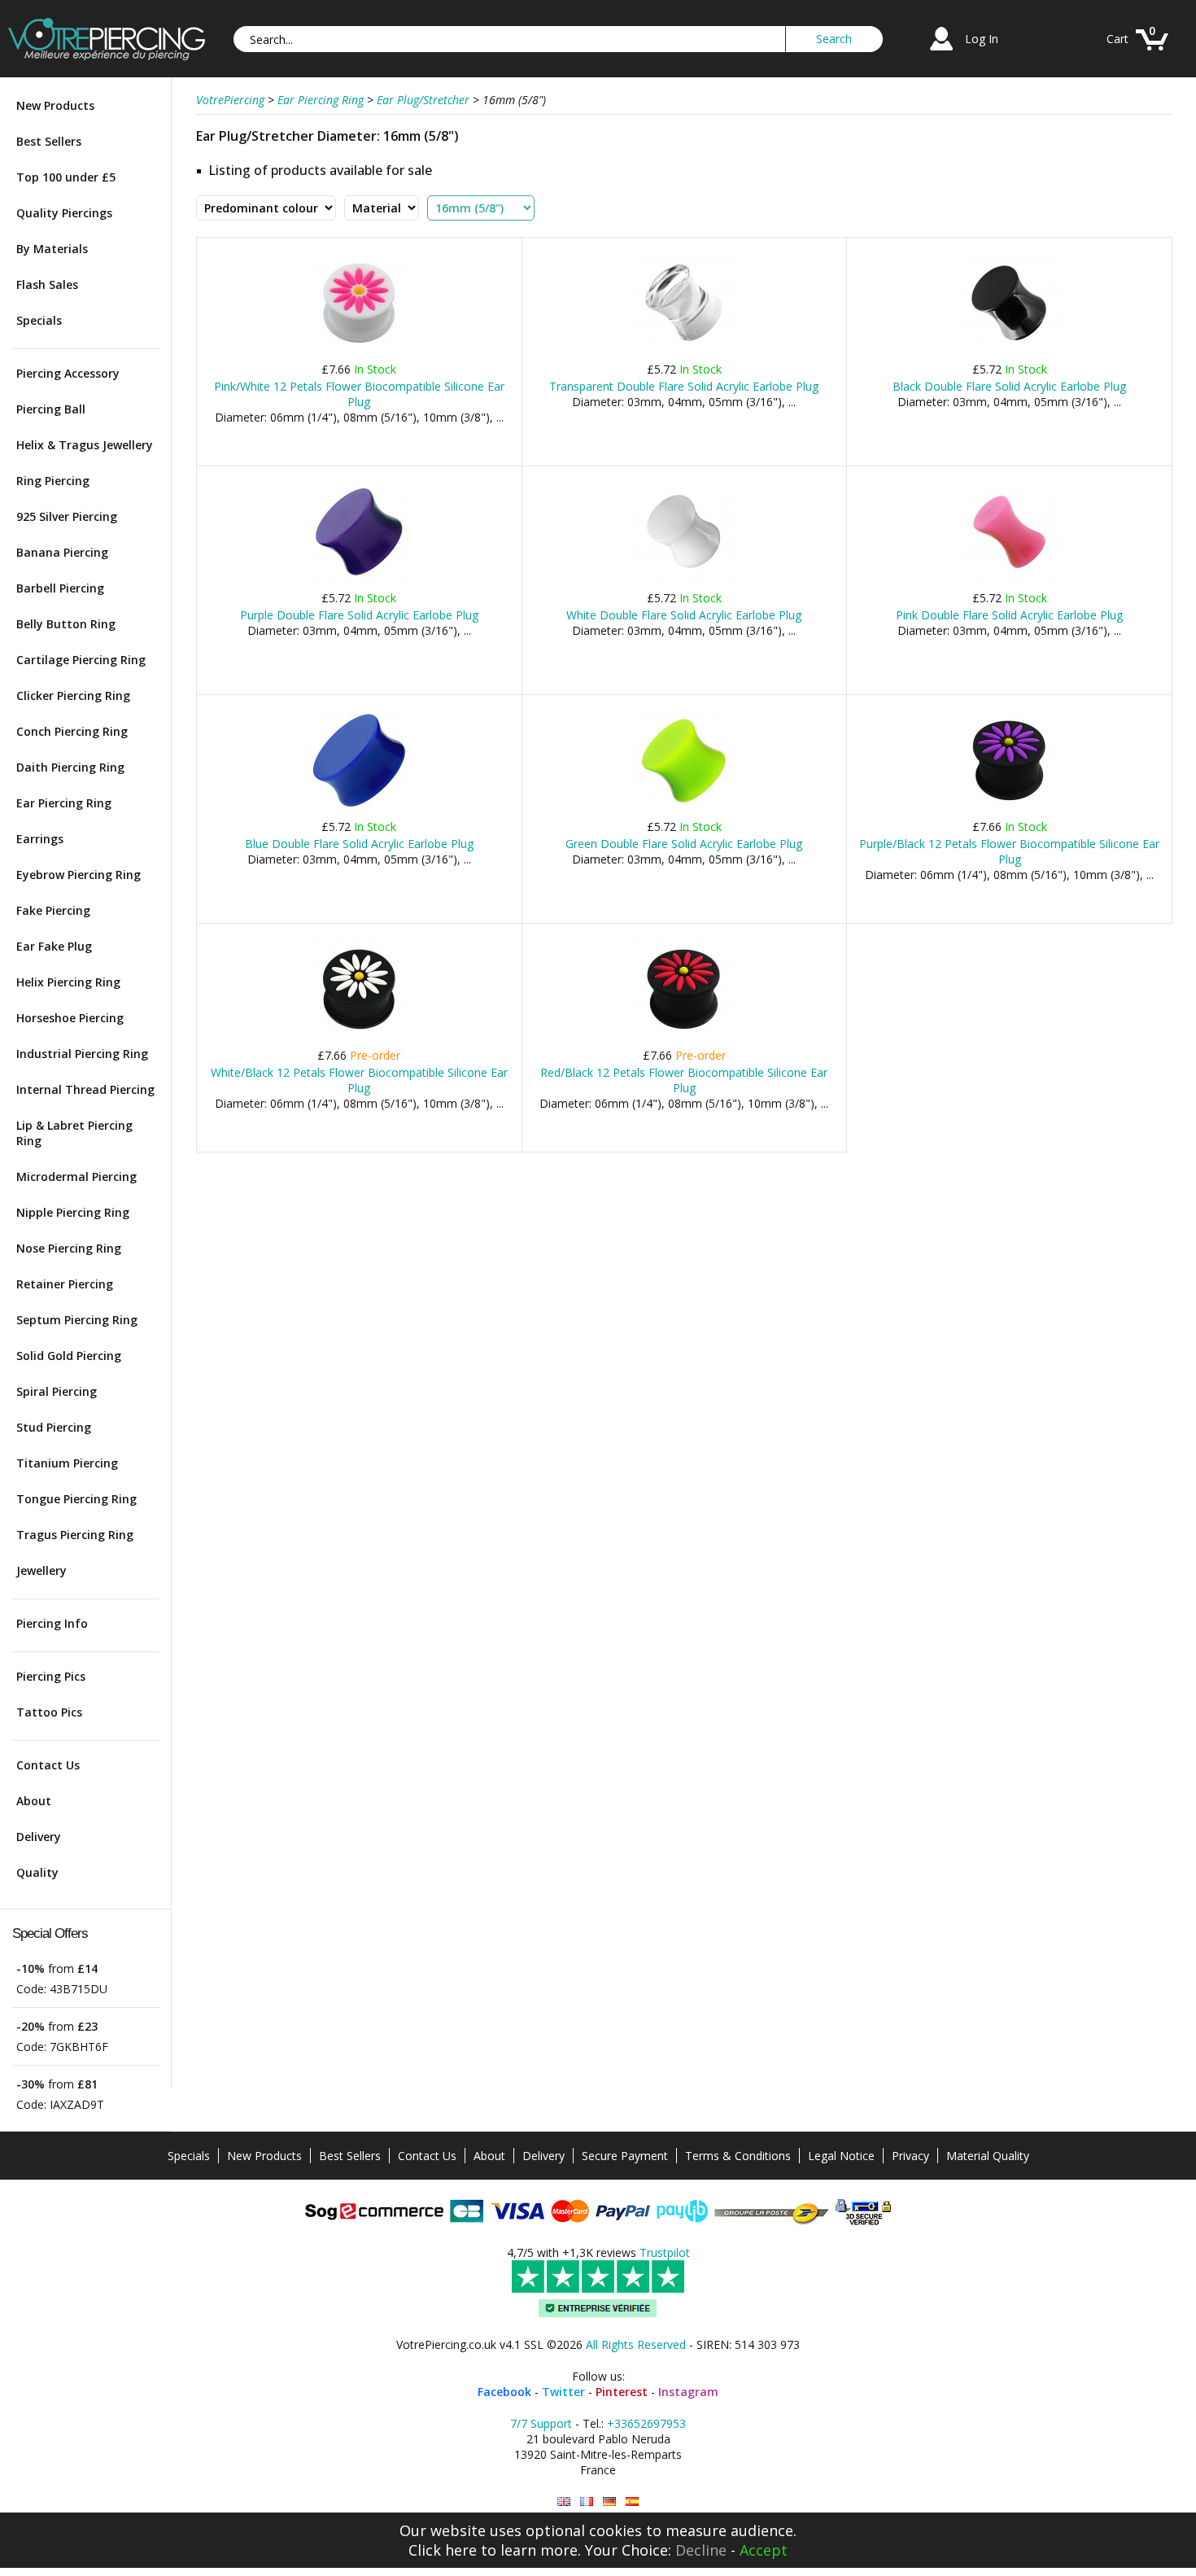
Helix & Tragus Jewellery (85, 445)
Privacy (910, 2156)
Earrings (40, 839)
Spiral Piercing (57, 1391)
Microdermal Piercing (76, 1176)
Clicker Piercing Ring (73, 695)
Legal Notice (841, 2156)
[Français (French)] (587, 2502)
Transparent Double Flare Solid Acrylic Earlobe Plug (684, 386)
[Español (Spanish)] (632, 2502)
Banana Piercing (62, 552)
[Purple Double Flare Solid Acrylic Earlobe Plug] (359, 581)
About (34, 1801)
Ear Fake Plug (54, 946)
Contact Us (48, 1765)
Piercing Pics (51, 1676)
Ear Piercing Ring (64, 803)
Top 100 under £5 (66, 177)
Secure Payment (625, 2156)
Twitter (563, 2392)
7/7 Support (541, 2423)
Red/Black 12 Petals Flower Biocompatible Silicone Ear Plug (684, 1080)
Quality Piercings (64, 213)
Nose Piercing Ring (69, 1248)
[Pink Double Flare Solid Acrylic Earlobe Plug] (1009, 581)
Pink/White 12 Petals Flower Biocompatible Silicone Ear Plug (359, 394)
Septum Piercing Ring (77, 1320)
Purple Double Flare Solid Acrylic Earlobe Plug (359, 615)
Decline (701, 2550)
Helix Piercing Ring (68, 982)
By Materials (52, 249)
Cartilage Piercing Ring (81, 660)
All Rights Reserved (636, 2344)
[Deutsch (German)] (609, 2502)
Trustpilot (665, 2252)
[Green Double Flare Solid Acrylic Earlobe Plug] (684, 809)
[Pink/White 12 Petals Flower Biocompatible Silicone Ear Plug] (359, 352)
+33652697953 (646, 2423)
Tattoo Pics (49, 1712)
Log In (982, 39)
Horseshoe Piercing (70, 1018)
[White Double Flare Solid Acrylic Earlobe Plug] (684, 581)
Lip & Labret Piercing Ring (74, 1133)
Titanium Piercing (67, 1463)
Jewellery (41, 1570)
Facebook (504, 2392)
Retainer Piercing (65, 1284)
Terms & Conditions (738, 2156)
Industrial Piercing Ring (82, 1054)
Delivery (39, 1837)
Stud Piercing (54, 1427)
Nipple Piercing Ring (73, 1212)
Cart (1117, 39)
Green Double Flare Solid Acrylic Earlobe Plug (684, 844)
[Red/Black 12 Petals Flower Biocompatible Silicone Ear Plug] (684, 1038)
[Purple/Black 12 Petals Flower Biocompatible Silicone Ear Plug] (1009, 809)
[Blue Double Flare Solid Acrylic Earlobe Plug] (359, 809)
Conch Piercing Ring (72, 731)
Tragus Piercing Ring (75, 1535)
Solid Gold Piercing (69, 1356)
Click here (443, 2550)
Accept (764, 2550)
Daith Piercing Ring (70, 767)
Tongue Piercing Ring (76, 1499)
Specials (39, 320)
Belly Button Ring (66, 624)
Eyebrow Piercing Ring (79, 875)
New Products (55, 105)
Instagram (688, 2392)
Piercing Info (52, 1623)
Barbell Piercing (60, 588)
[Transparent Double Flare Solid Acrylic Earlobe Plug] (684, 352)
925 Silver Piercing (67, 516)
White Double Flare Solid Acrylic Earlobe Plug (684, 615)
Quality (37, 1872)
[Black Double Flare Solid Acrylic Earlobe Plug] (1009, 352)
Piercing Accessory (68, 373)
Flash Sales (47, 284)
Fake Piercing (53, 910)
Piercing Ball (51, 409)
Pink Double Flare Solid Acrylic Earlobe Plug (1009, 615)
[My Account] (941, 52)
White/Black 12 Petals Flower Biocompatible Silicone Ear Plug (359, 1080)
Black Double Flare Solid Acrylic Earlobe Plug (1009, 386)
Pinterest (622, 2392)
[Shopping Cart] (1152, 52)
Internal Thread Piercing (85, 1089)
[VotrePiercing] (107, 56)
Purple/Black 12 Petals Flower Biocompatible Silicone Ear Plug (1009, 851)
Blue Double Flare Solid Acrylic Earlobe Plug (359, 844)
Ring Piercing (53, 481)
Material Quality (988, 2156)
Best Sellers (49, 141)
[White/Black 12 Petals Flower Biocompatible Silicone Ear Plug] (359, 1038)
